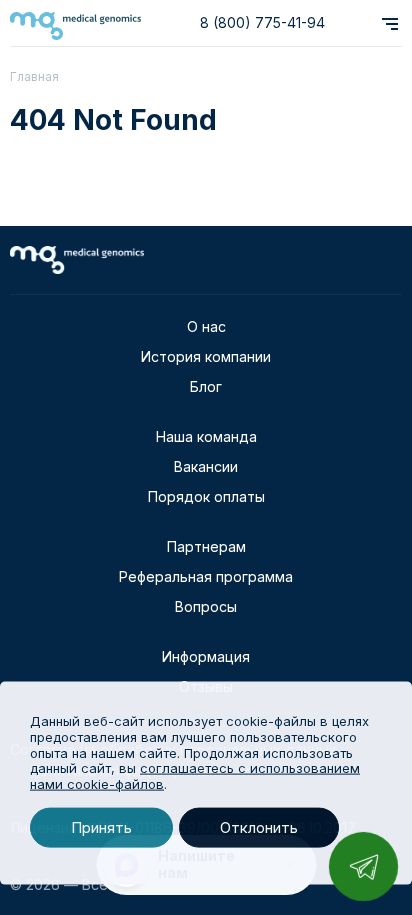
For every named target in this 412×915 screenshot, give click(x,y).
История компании (206, 356)
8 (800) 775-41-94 (262, 22)
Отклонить (259, 827)
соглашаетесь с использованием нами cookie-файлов (195, 776)
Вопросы (206, 606)
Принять (101, 827)
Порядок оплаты (206, 496)
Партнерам (206, 546)
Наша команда (206, 436)
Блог (206, 386)
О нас (206, 326)
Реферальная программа (206, 576)
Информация (206, 656)
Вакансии (206, 466)
